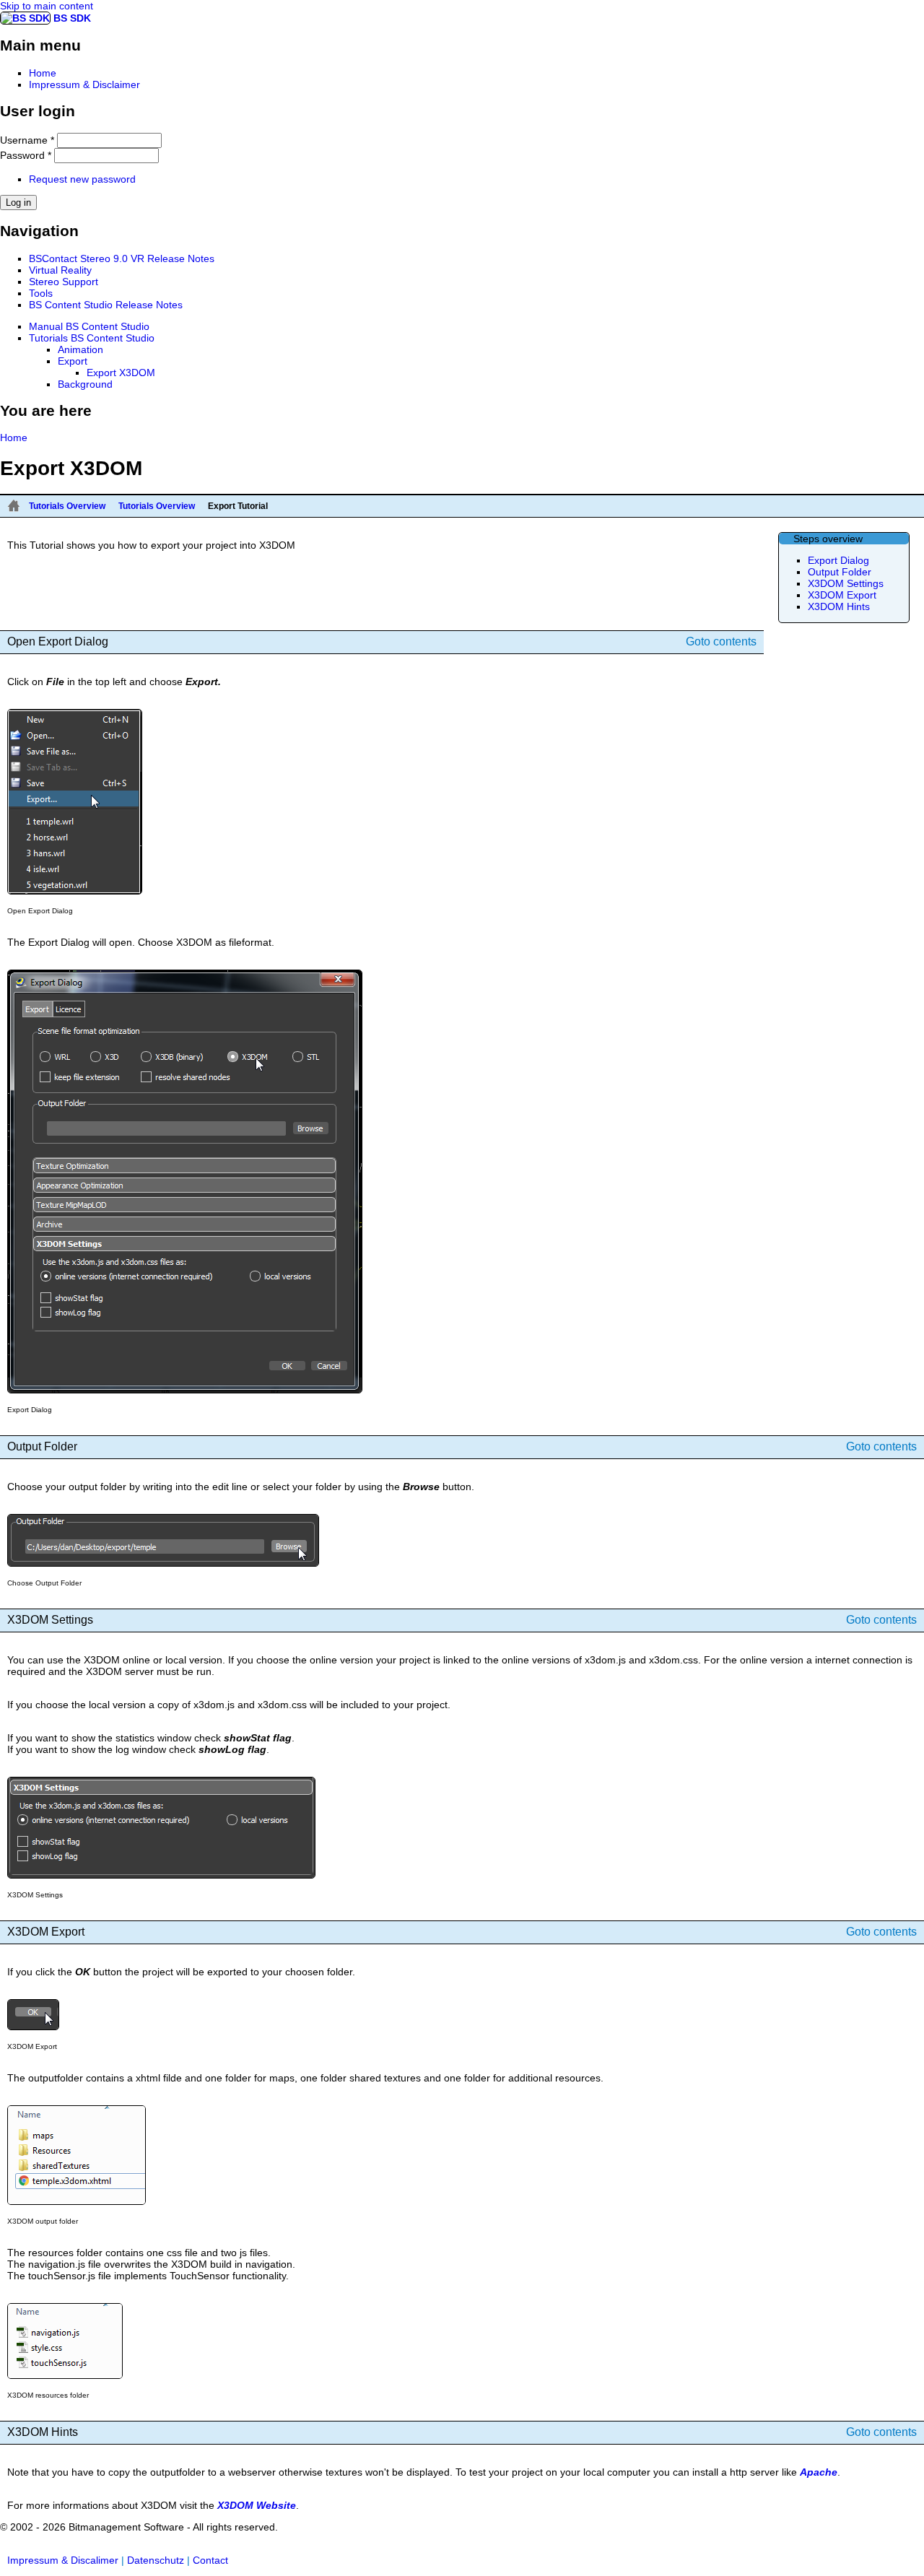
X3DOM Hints (839, 606)
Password (26, 155)
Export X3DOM (121, 373)
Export (73, 361)
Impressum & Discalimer (63, 2560)
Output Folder (840, 572)
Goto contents (721, 641)
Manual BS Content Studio (89, 326)
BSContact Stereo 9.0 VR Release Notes (122, 258)
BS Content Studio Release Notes (106, 305)
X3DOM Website (257, 2505)
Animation (80, 349)
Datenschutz (156, 2560)
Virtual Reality (60, 270)
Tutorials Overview (67, 506)
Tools (41, 293)
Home (43, 73)
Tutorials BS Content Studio (92, 338)
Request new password (82, 179)
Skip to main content (47, 6)
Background (85, 384)
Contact (210, 2560)
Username (27, 140)
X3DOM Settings (846, 583)
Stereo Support (64, 282)
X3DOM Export (842, 595)
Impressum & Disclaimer (84, 84)
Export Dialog (838, 560)
